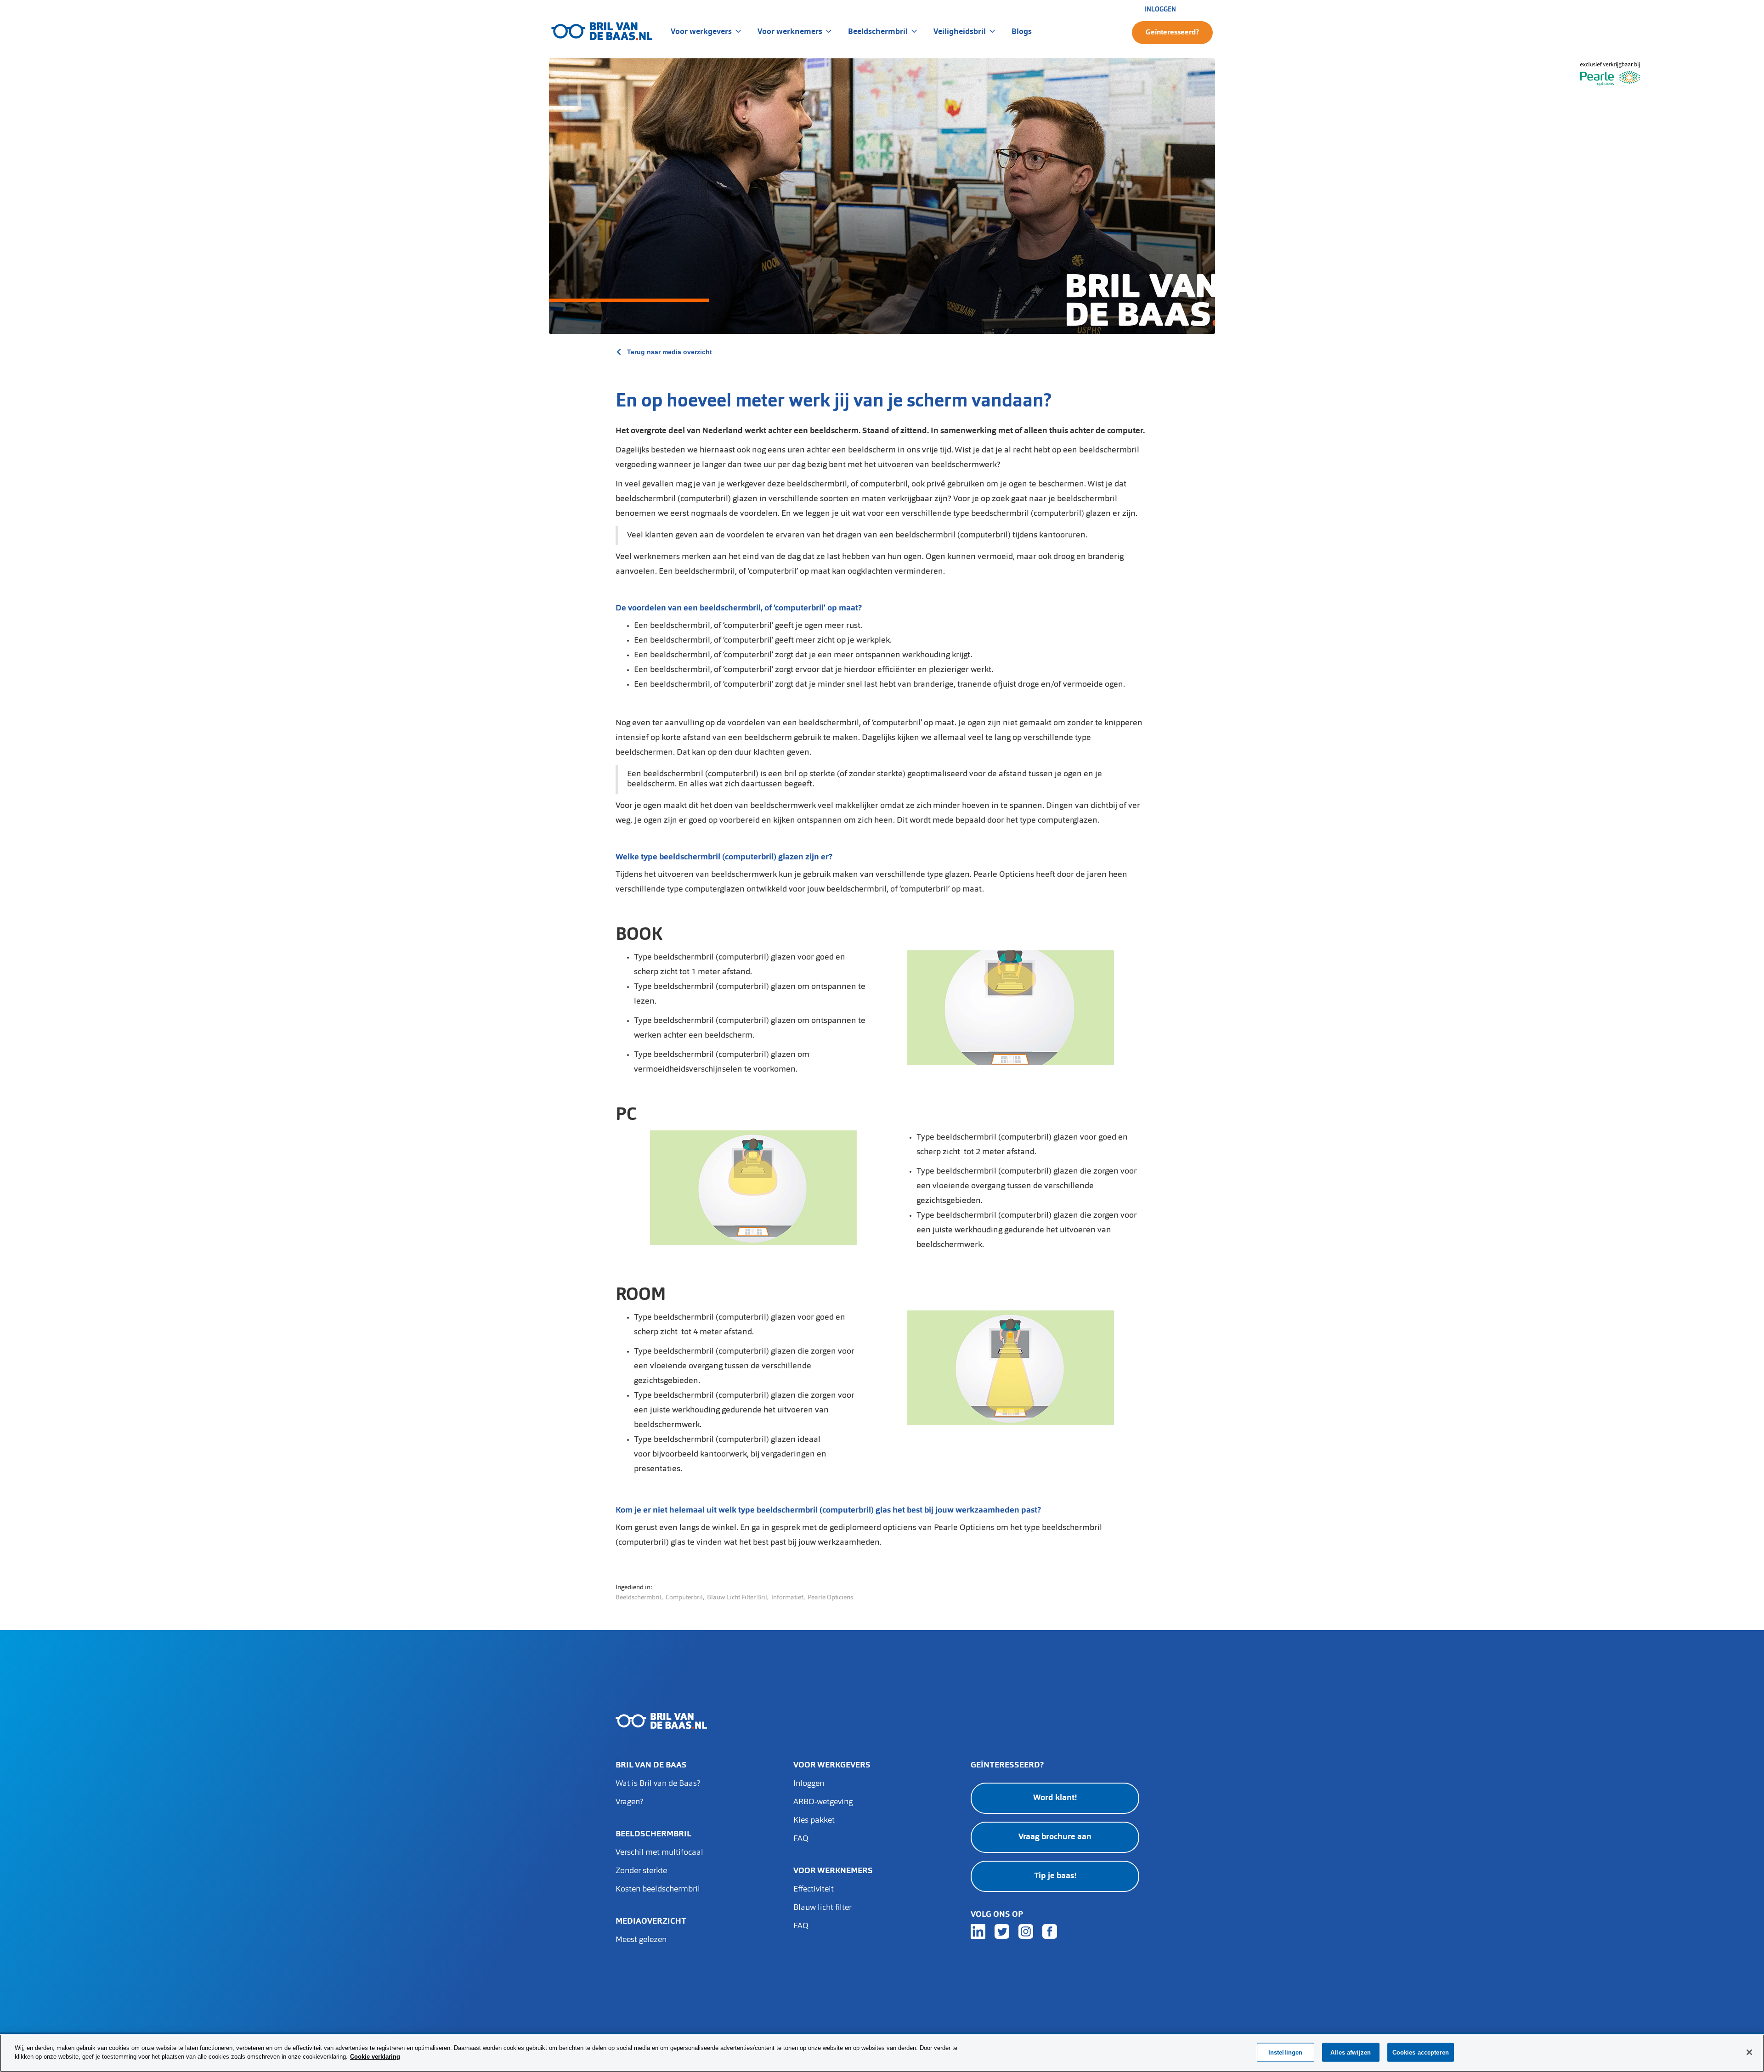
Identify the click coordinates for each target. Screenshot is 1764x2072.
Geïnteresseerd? (1172, 33)
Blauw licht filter (823, 1908)
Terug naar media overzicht (670, 352)
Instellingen (1286, 2052)
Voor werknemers (833, 1871)
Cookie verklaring (375, 2057)
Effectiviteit (814, 1890)
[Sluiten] (1749, 2052)
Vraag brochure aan (1055, 1837)
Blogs (1022, 31)
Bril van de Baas (651, 1766)
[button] (707, 31)
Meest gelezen (641, 1940)
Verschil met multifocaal (659, 1853)
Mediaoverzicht (651, 1922)
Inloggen (809, 1784)
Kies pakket (814, 1821)
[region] (882, 2053)
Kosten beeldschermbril (658, 1890)
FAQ (801, 1839)
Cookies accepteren (1421, 2052)
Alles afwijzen (1351, 2052)
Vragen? (629, 1802)
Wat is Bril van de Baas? (658, 1784)
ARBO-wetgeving (823, 1802)
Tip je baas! (1055, 1876)
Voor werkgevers (832, 1766)
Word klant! (1055, 1798)
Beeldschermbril (653, 1835)
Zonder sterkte (641, 1871)
